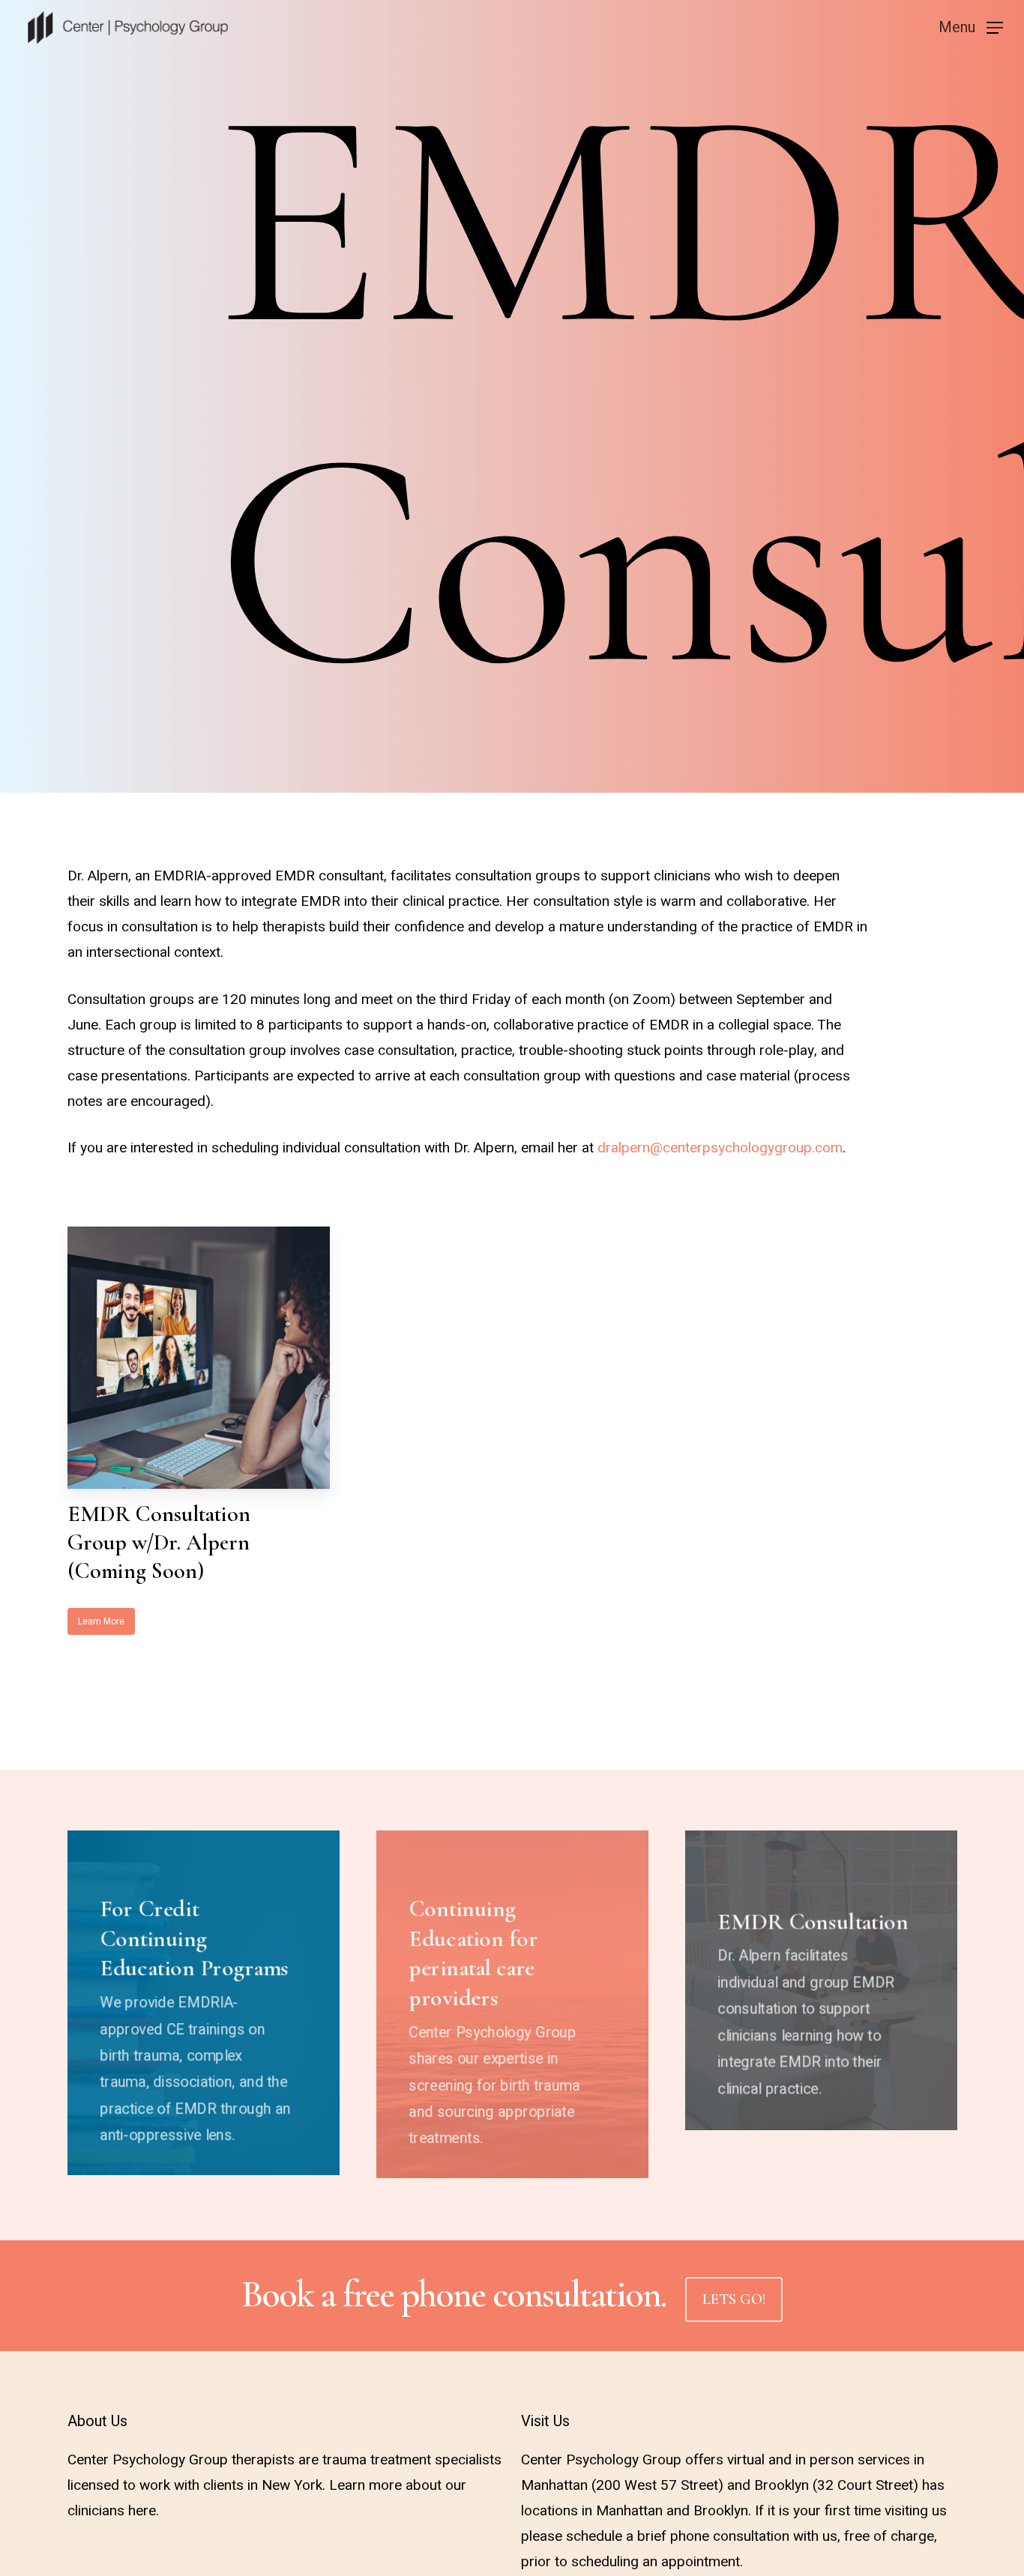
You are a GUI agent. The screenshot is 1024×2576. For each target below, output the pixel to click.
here (142, 2511)
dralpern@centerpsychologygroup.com (720, 1148)
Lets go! (734, 2300)
